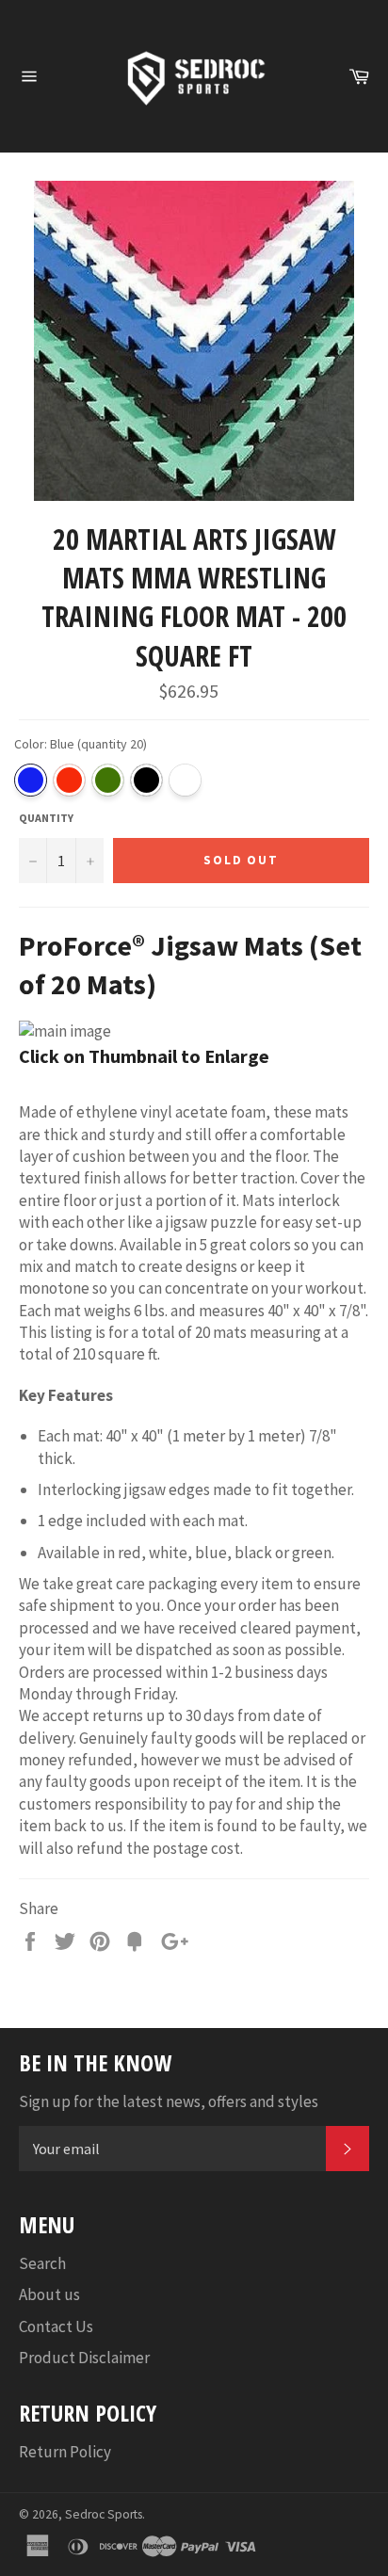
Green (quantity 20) (108, 780)
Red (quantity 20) (69, 780)
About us (49, 2294)
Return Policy (65, 2452)
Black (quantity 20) (146, 780)
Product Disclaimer (84, 2358)
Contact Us (56, 2326)
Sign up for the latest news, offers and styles (169, 2101)
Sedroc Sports (104, 2514)
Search (42, 2263)
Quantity (46, 818)
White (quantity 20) (185, 780)
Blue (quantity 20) (31, 780)
